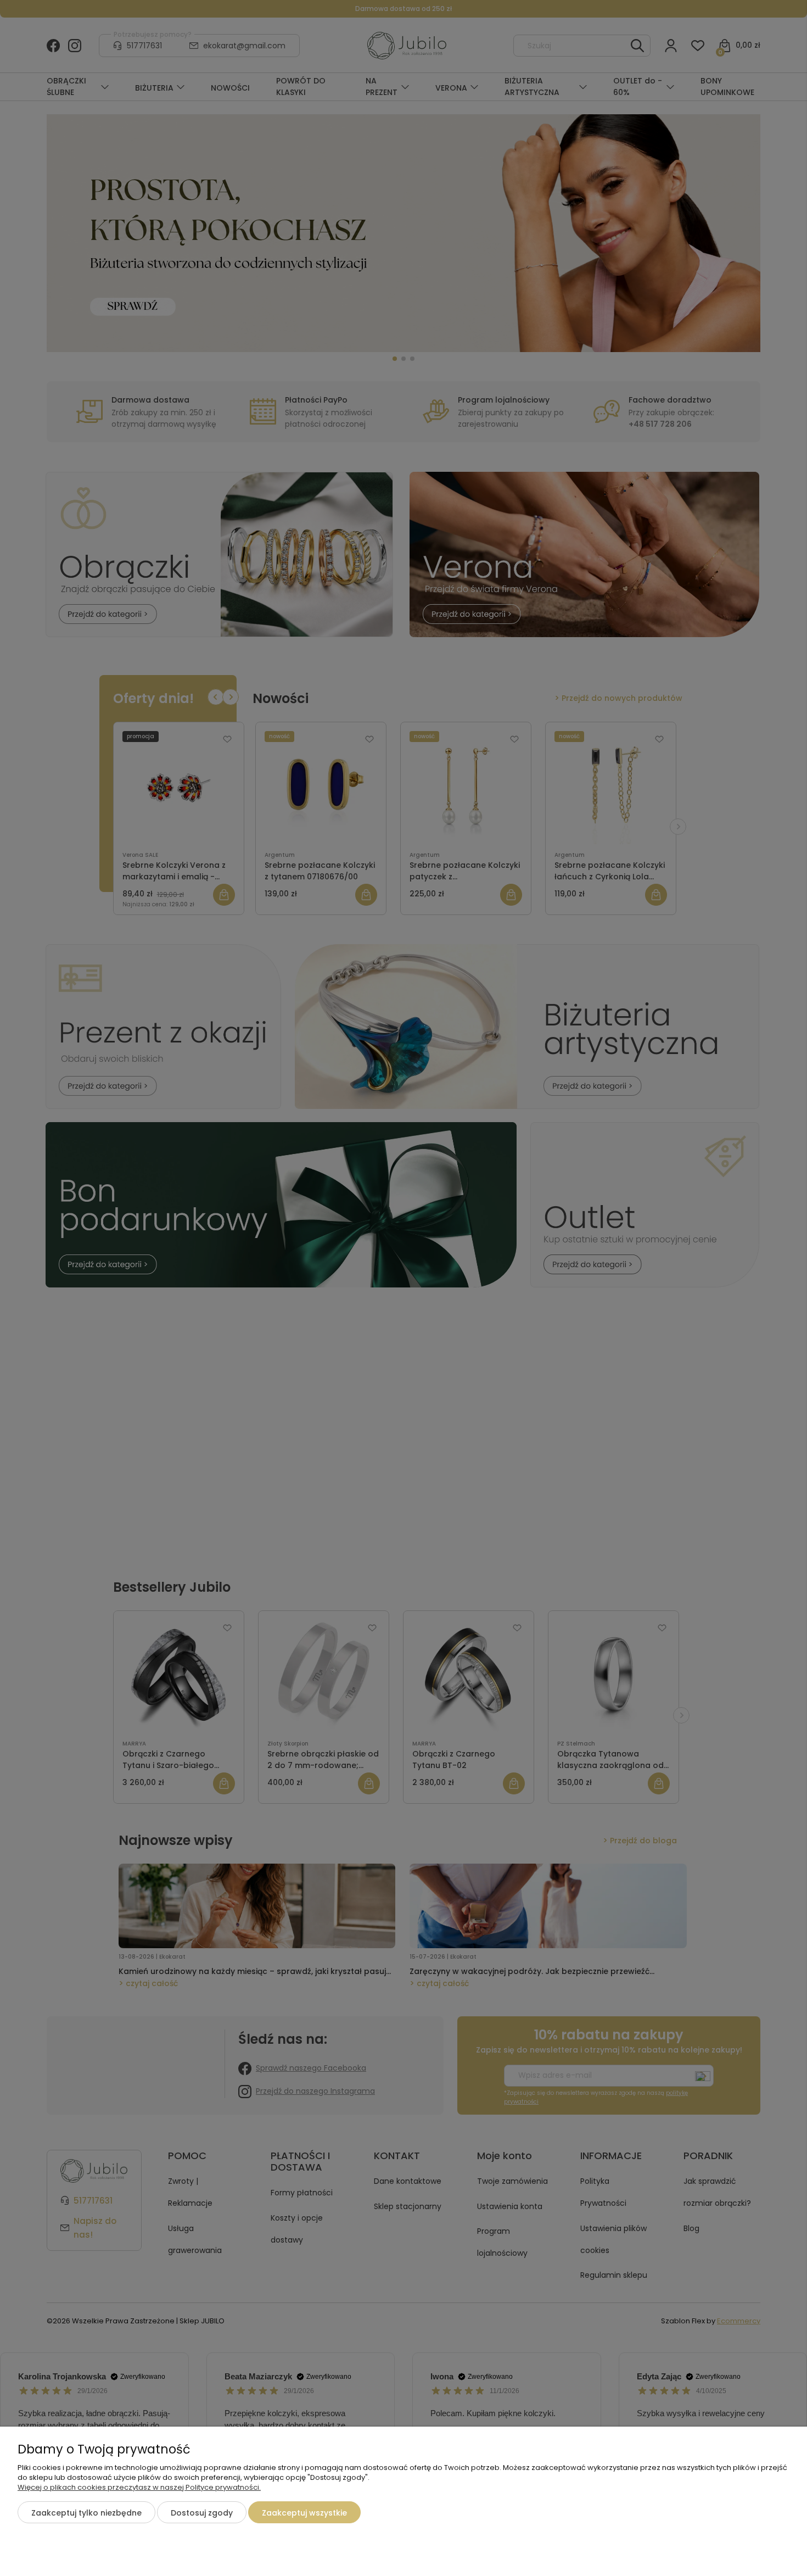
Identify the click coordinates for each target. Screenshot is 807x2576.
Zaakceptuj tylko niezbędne (86, 2513)
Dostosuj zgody (202, 2513)
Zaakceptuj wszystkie (304, 2513)
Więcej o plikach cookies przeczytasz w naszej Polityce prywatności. (139, 2487)
